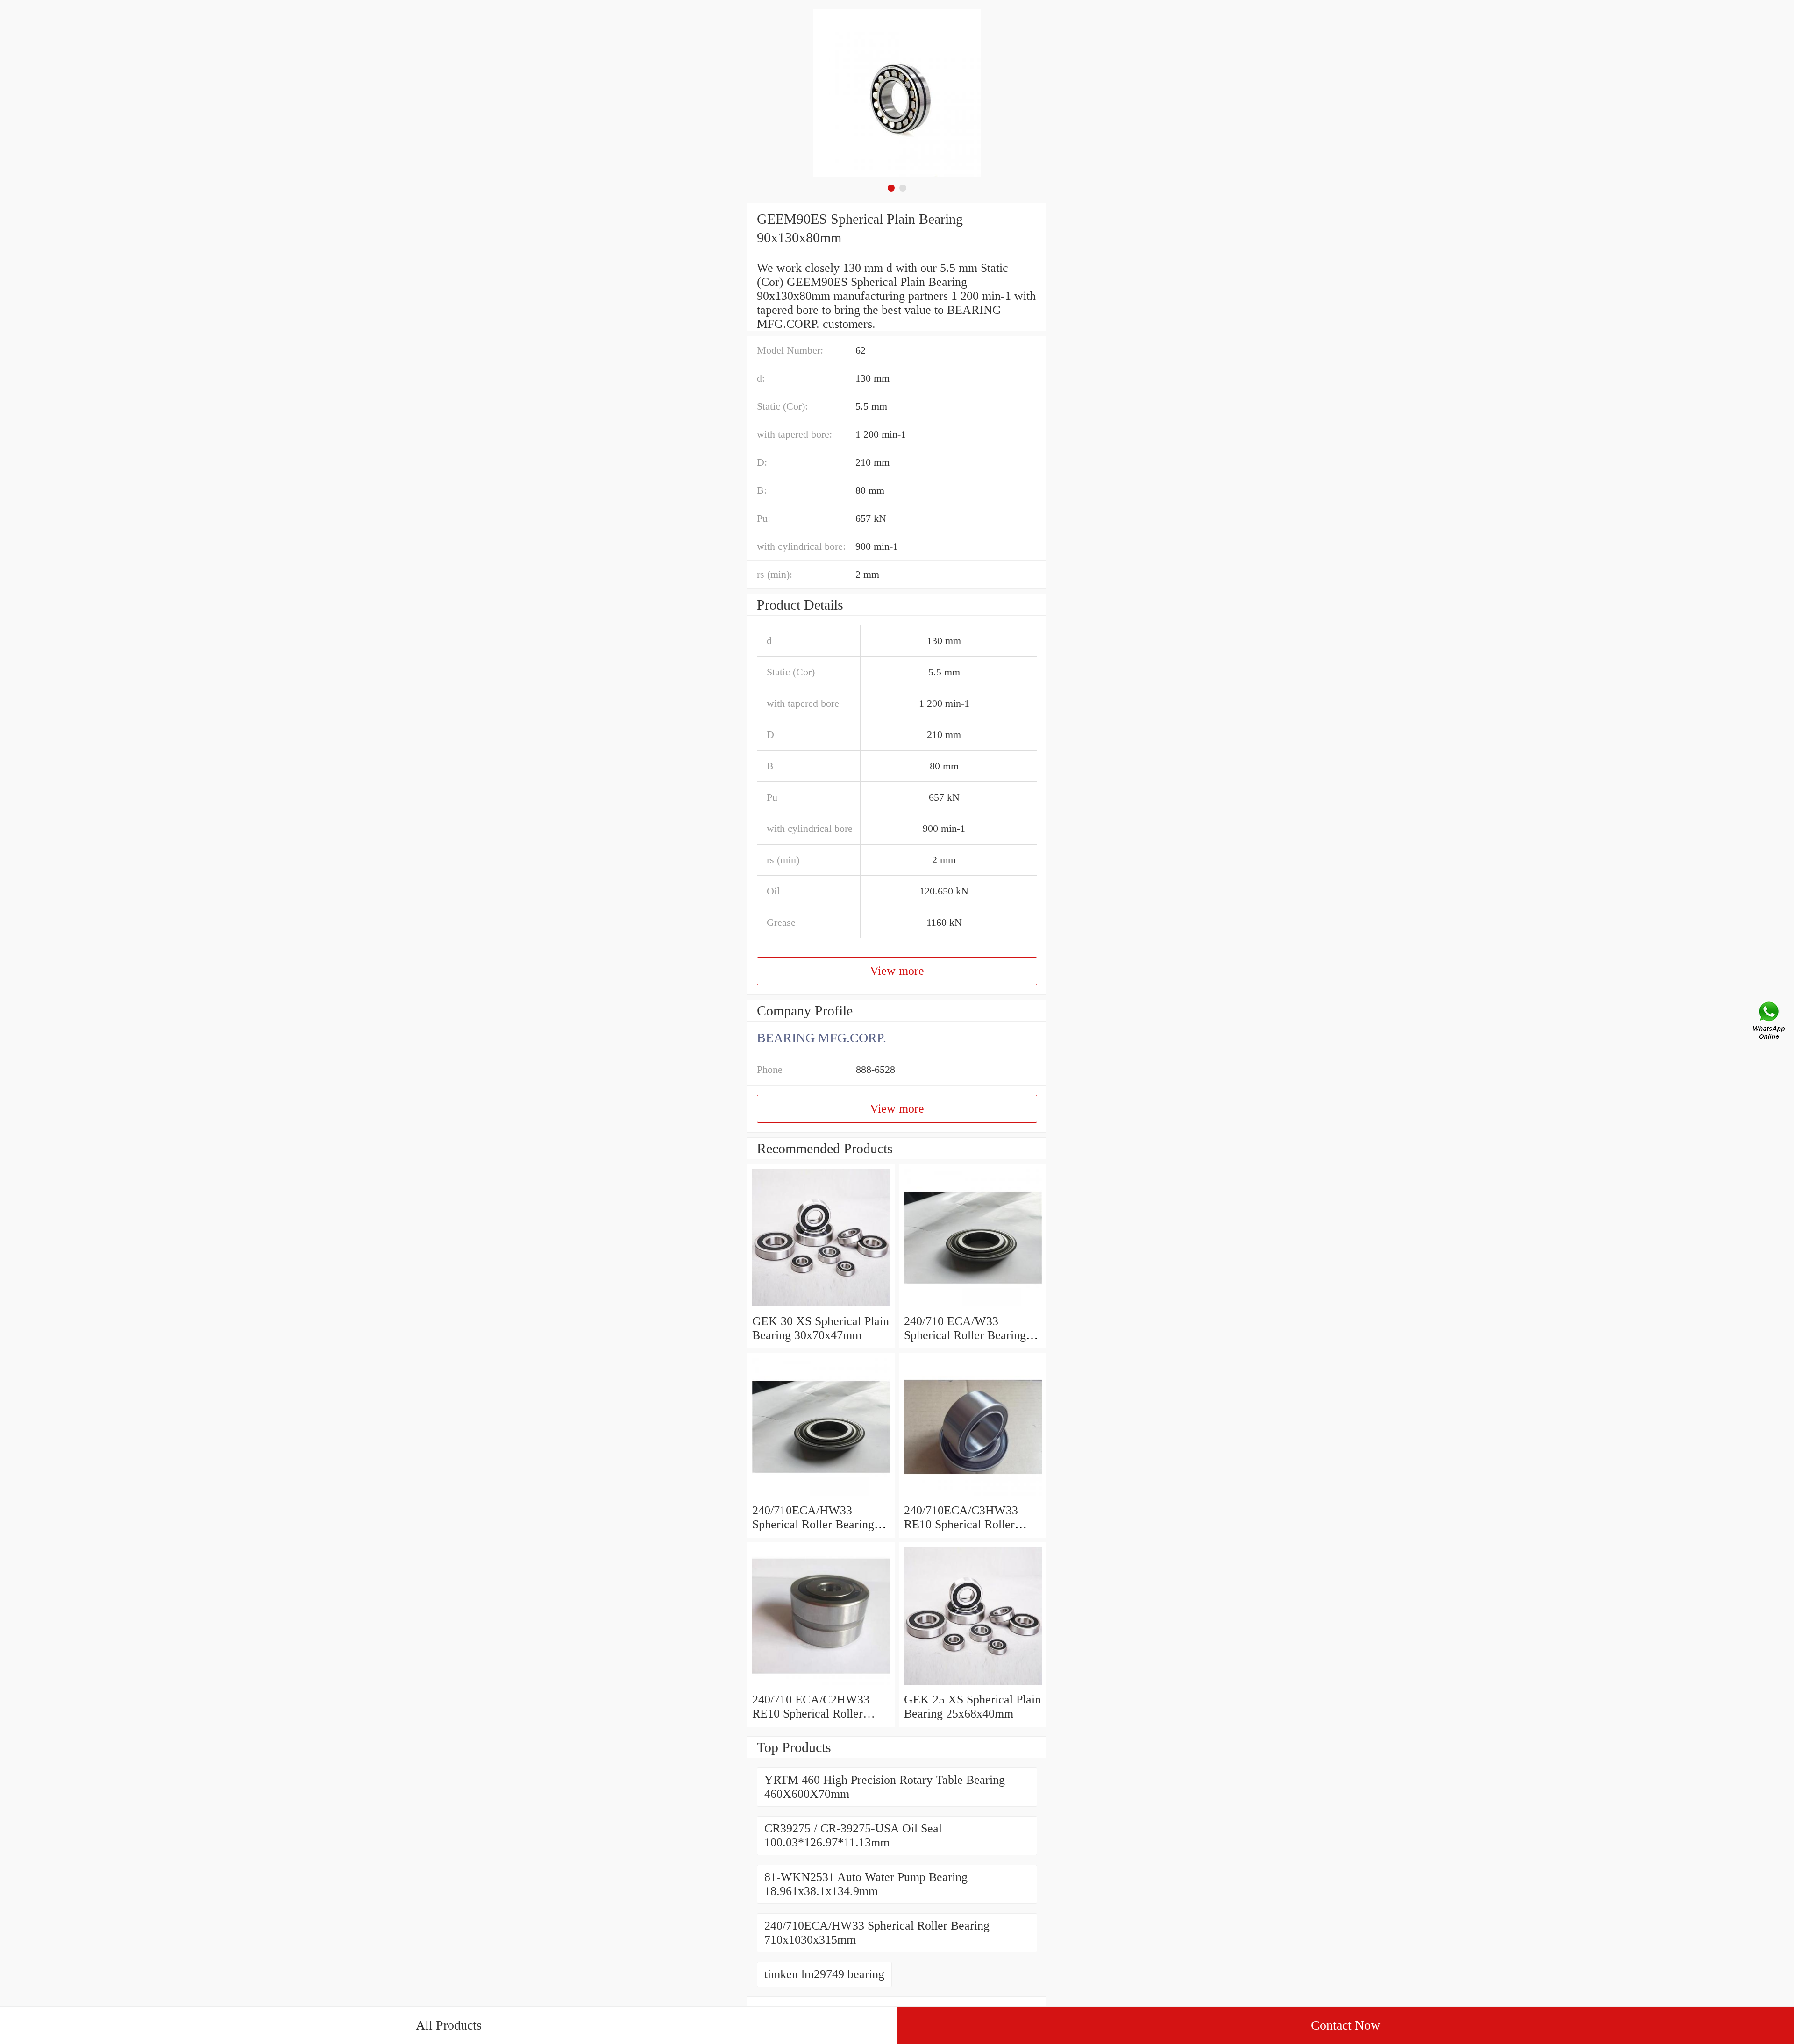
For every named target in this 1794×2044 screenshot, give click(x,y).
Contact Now (1345, 2025)
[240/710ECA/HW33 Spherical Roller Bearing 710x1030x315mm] (821, 1496)
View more (897, 971)
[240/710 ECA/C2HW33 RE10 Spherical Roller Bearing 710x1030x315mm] (821, 1686)
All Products (449, 2025)
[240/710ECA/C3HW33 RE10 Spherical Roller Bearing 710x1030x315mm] (973, 1496)
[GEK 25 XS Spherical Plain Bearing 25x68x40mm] (973, 1686)
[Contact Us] (1770, 1022)
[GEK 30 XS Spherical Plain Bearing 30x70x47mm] (821, 1307)
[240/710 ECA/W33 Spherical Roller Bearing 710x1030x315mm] (973, 1307)
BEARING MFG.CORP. (822, 1038)
